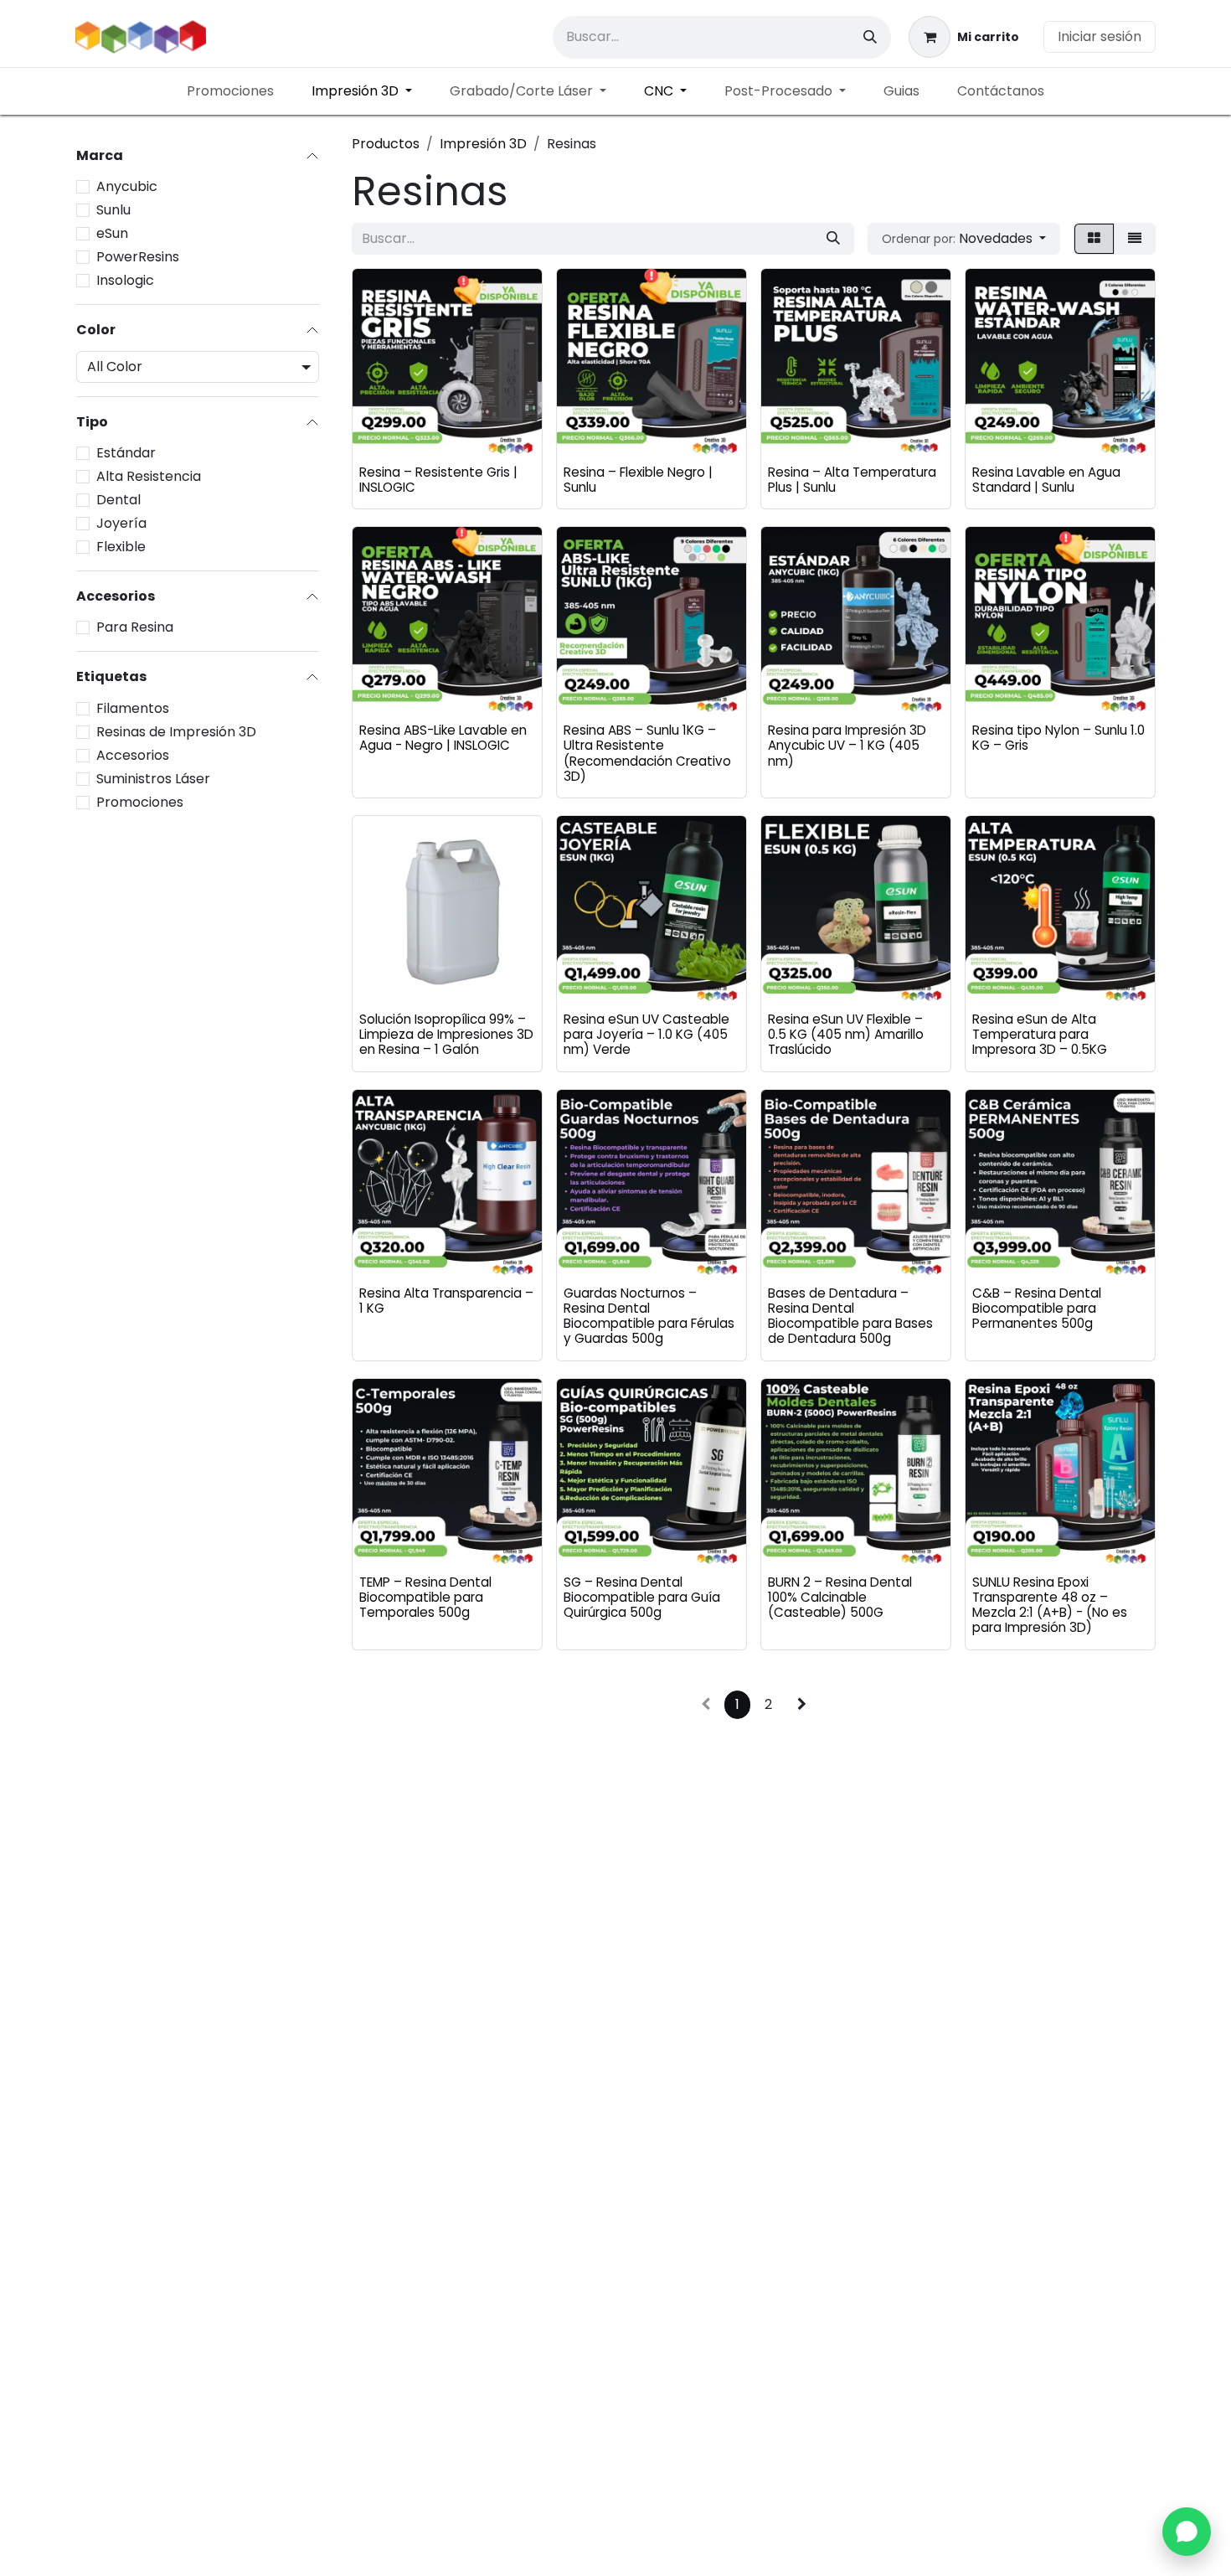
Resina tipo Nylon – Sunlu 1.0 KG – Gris (1058, 738)
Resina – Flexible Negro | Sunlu (638, 480)
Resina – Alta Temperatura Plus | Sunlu (852, 480)
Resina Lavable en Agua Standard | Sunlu (1046, 480)
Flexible (121, 547)
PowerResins (138, 257)
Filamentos (133, 708)
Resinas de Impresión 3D (176, 732)
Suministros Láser (153, 779)
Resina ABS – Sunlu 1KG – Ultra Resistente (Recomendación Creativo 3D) (647, 753)
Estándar (126, 454)
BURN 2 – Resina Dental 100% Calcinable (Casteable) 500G (840, 1597)
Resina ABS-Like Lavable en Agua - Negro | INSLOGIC (443, 738)
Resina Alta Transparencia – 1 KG (446, 1301)
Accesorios (133, 755)
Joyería (121, 524)
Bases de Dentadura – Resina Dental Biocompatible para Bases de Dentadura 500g (850, 1316)
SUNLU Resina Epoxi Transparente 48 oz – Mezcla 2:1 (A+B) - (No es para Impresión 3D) (1050, 1605)
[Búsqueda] (870, 37)
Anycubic (127, 186)
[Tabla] (1094, 239)
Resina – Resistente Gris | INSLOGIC (438, 480)
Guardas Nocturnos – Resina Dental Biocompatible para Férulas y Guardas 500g (649, 1316)
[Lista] (1135, 239)
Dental (118, 501)
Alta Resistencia (149, 477)
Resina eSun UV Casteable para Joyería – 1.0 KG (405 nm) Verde (646, 1034)
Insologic (125, 280)
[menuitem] (230, 91)
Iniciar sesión (1100, 36)
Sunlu (113, 210)
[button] (964, 239)
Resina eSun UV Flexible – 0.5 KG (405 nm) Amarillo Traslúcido (846, 1034)
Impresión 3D (483, 144)
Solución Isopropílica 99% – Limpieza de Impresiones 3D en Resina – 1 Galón (446, 1034)
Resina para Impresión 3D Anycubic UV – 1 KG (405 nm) (847, 745)
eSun (112, 233)
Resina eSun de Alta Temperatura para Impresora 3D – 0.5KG (1040, 1034)
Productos (386, 144)
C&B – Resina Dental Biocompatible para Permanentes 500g (1037, 1308)
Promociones (140, 802)
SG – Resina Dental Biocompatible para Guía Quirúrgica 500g (642, 1597)
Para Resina (135, 628)
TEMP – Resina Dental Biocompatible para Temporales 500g (425, 1597)
